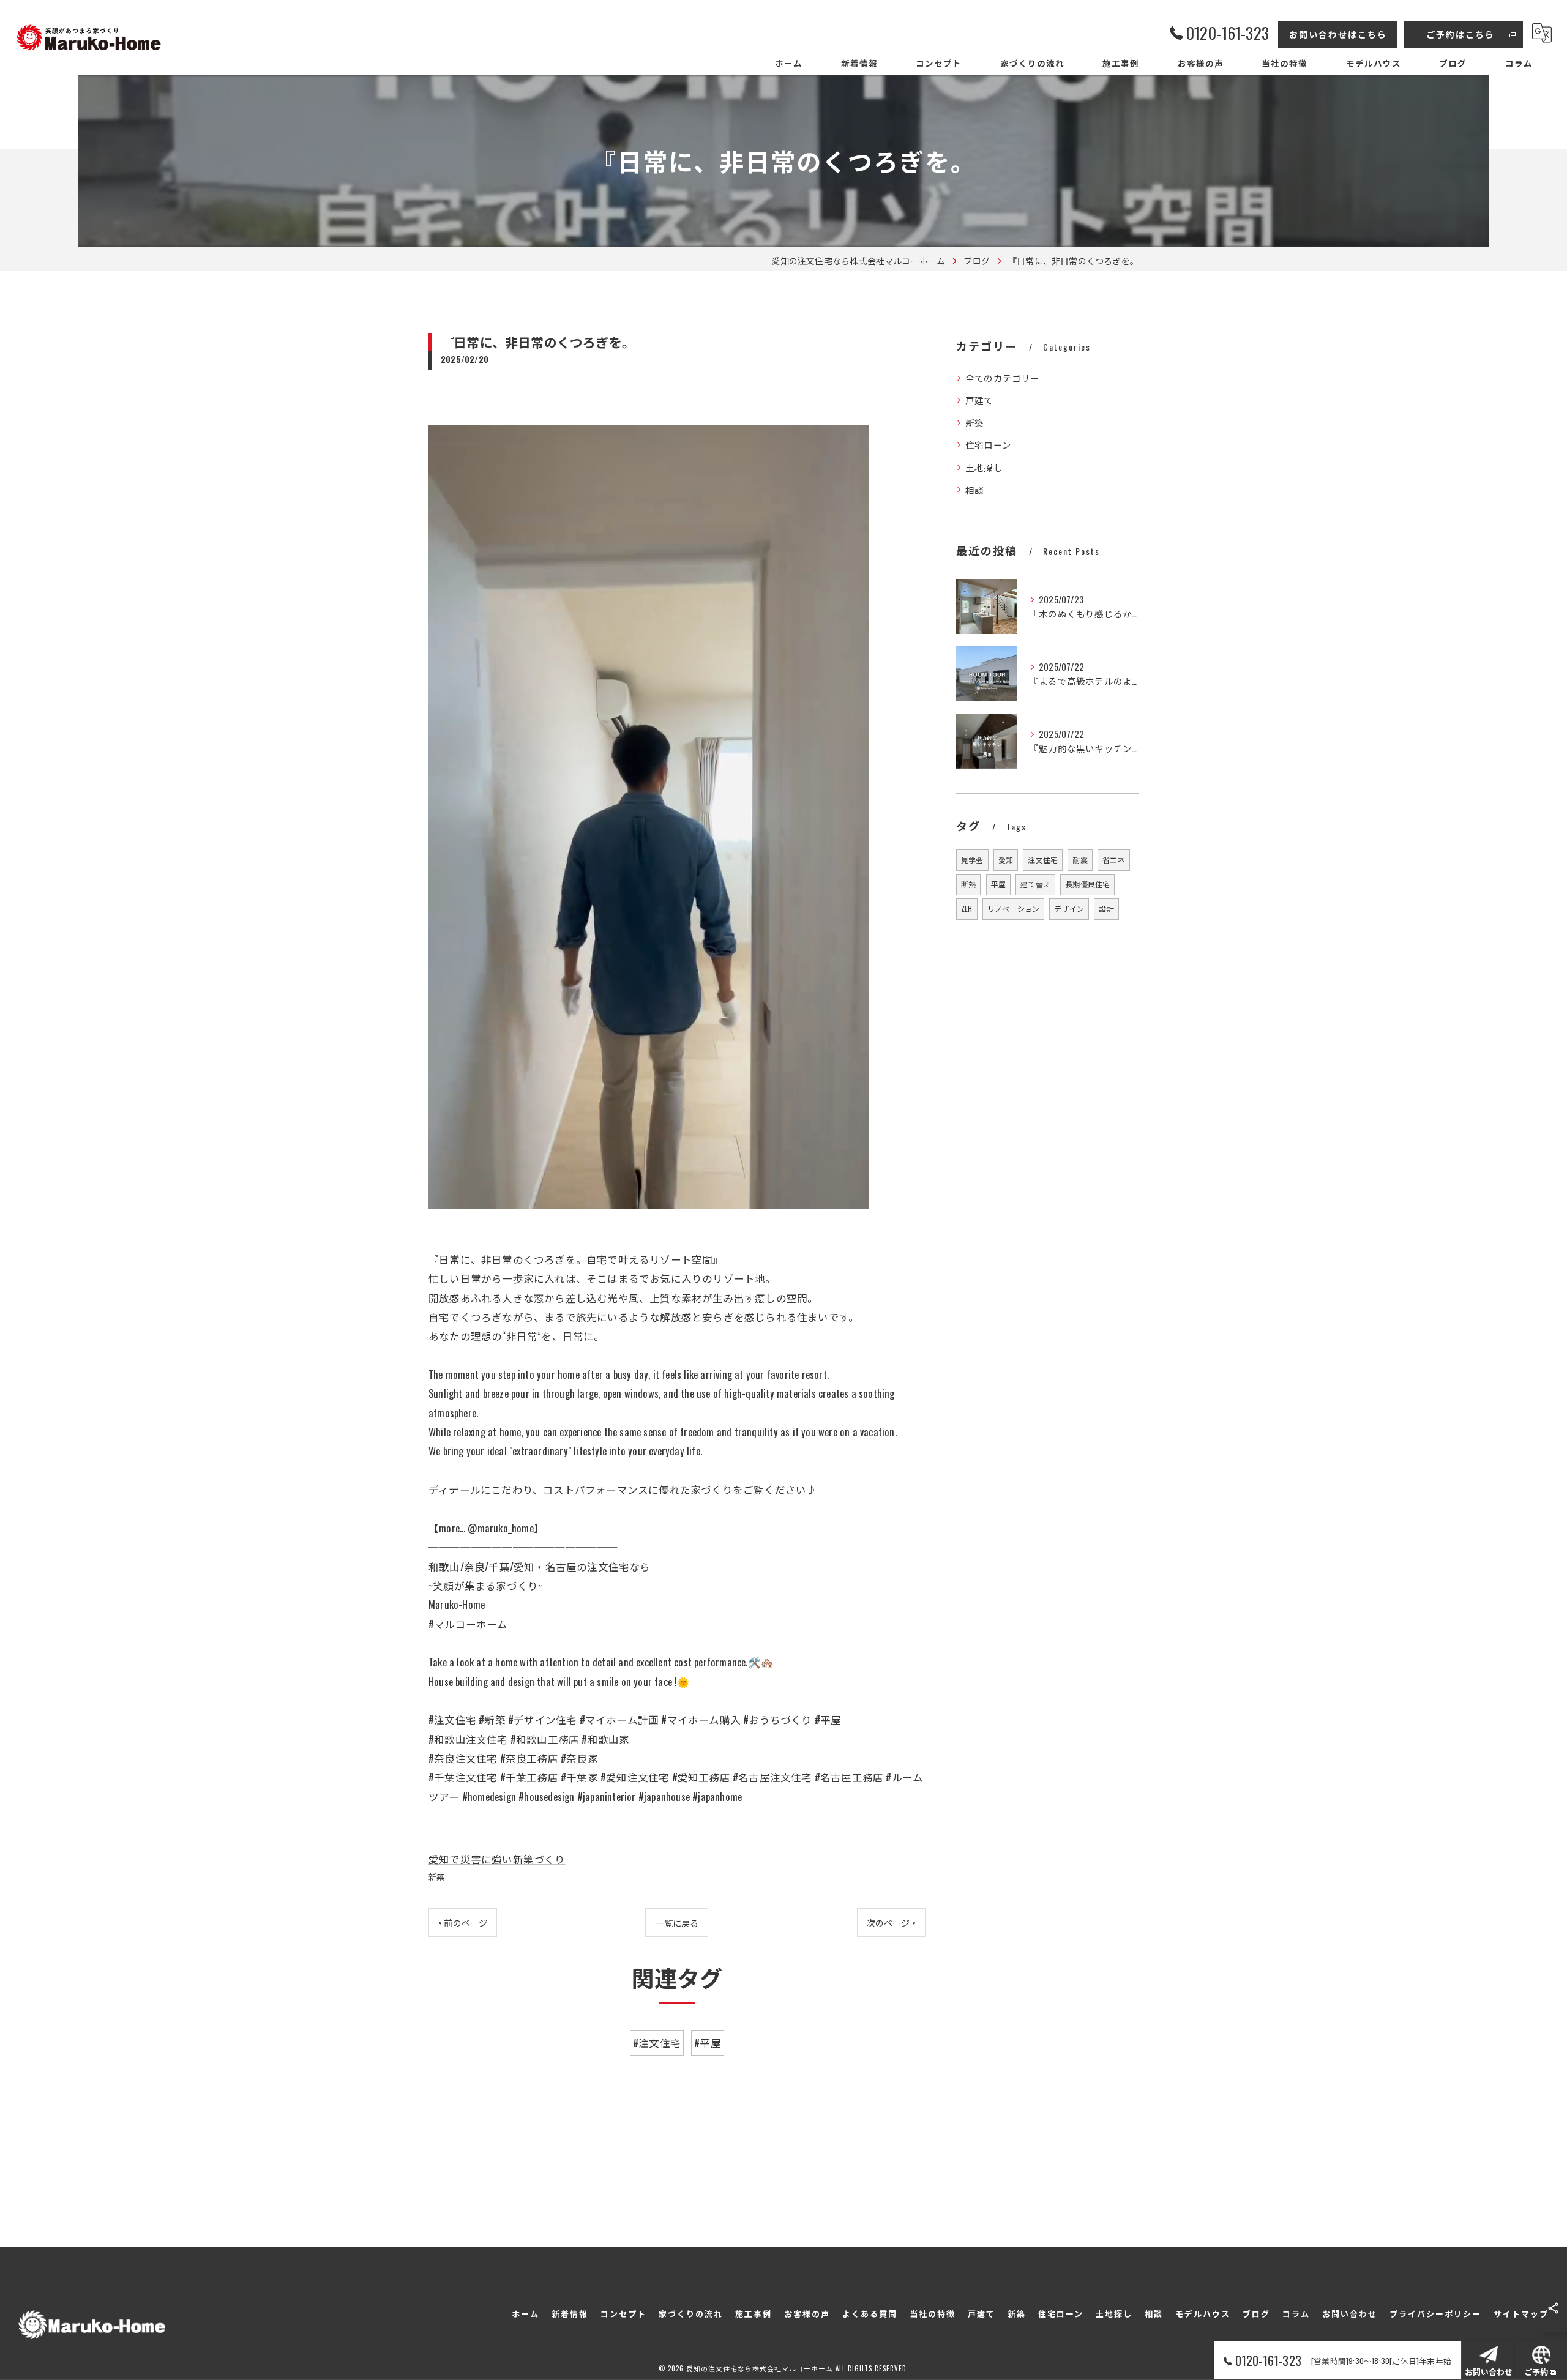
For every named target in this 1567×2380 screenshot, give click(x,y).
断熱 (968, 884)
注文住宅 (1043, 860)
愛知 (1006, 860)
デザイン (1069, 908)
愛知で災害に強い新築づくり (497, 1859)
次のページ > (891, 1923)
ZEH (967, 908)
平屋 (998, 884)
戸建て (979, 400)
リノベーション (1013, 908)
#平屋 (708, 2042)
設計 (1106, 908)
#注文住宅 (657, 2042)
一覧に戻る (677, 1923)
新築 (436, 1876)
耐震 (1080, 860)
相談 (974, 490)
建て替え (1035, 884)
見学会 (972, 860)
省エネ (1114, 860)
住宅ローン (988, 445)
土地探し (984, 467)
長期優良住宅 (1087, 884)
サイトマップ (1521, 2313)
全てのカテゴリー (1003, 378)
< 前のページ (463, 1923)
